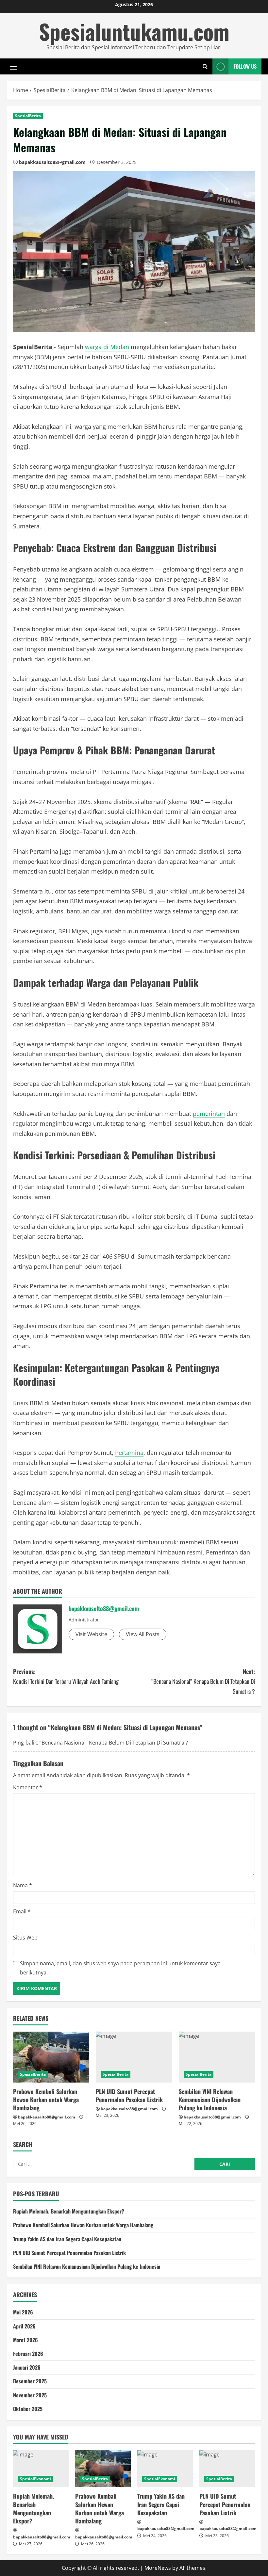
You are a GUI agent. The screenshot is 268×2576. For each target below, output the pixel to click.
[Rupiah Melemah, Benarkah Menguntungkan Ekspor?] (41, 2469)
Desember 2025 (30, 2381)
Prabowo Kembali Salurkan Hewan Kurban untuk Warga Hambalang (46, 2100)
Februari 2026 (28, 2354)
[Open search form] (205, 66)
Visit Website (91, 1634)
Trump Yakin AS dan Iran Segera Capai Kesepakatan (67, 2239)
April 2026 (24, 2326)
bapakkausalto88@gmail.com (52, 162)
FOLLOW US (245, 66)
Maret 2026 (25, 2340)
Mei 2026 (23, 2312)
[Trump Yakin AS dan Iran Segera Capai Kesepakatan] (165, 2469)
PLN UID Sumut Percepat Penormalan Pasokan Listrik (129, 2095)
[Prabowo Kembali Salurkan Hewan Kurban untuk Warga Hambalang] (51, 2057)
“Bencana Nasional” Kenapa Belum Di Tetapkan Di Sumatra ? (114, 1743)
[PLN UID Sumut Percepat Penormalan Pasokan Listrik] (134, 2057)
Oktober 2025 (28, 2409)
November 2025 (30, 2395)
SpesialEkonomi (35, 2479)
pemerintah (209, 1114)
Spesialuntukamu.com (134, 31)
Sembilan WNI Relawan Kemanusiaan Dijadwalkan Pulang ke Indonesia (210, 2100)
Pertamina (129, 1453)
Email (22, 1911)
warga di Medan (107, 347)
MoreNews (158, 2568)
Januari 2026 (27, 2367)
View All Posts (143, 1634)
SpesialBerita (28, 116)
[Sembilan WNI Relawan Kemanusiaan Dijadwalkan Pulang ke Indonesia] (217, 2057)
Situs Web (25, 1938)
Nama (23, 1885)
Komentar (28, 1787)
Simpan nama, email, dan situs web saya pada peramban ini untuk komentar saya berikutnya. (120, 1968)
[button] (14, 66)
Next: (203, 1681)
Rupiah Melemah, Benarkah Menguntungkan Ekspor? (69, 2211)
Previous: (66, 1676)
